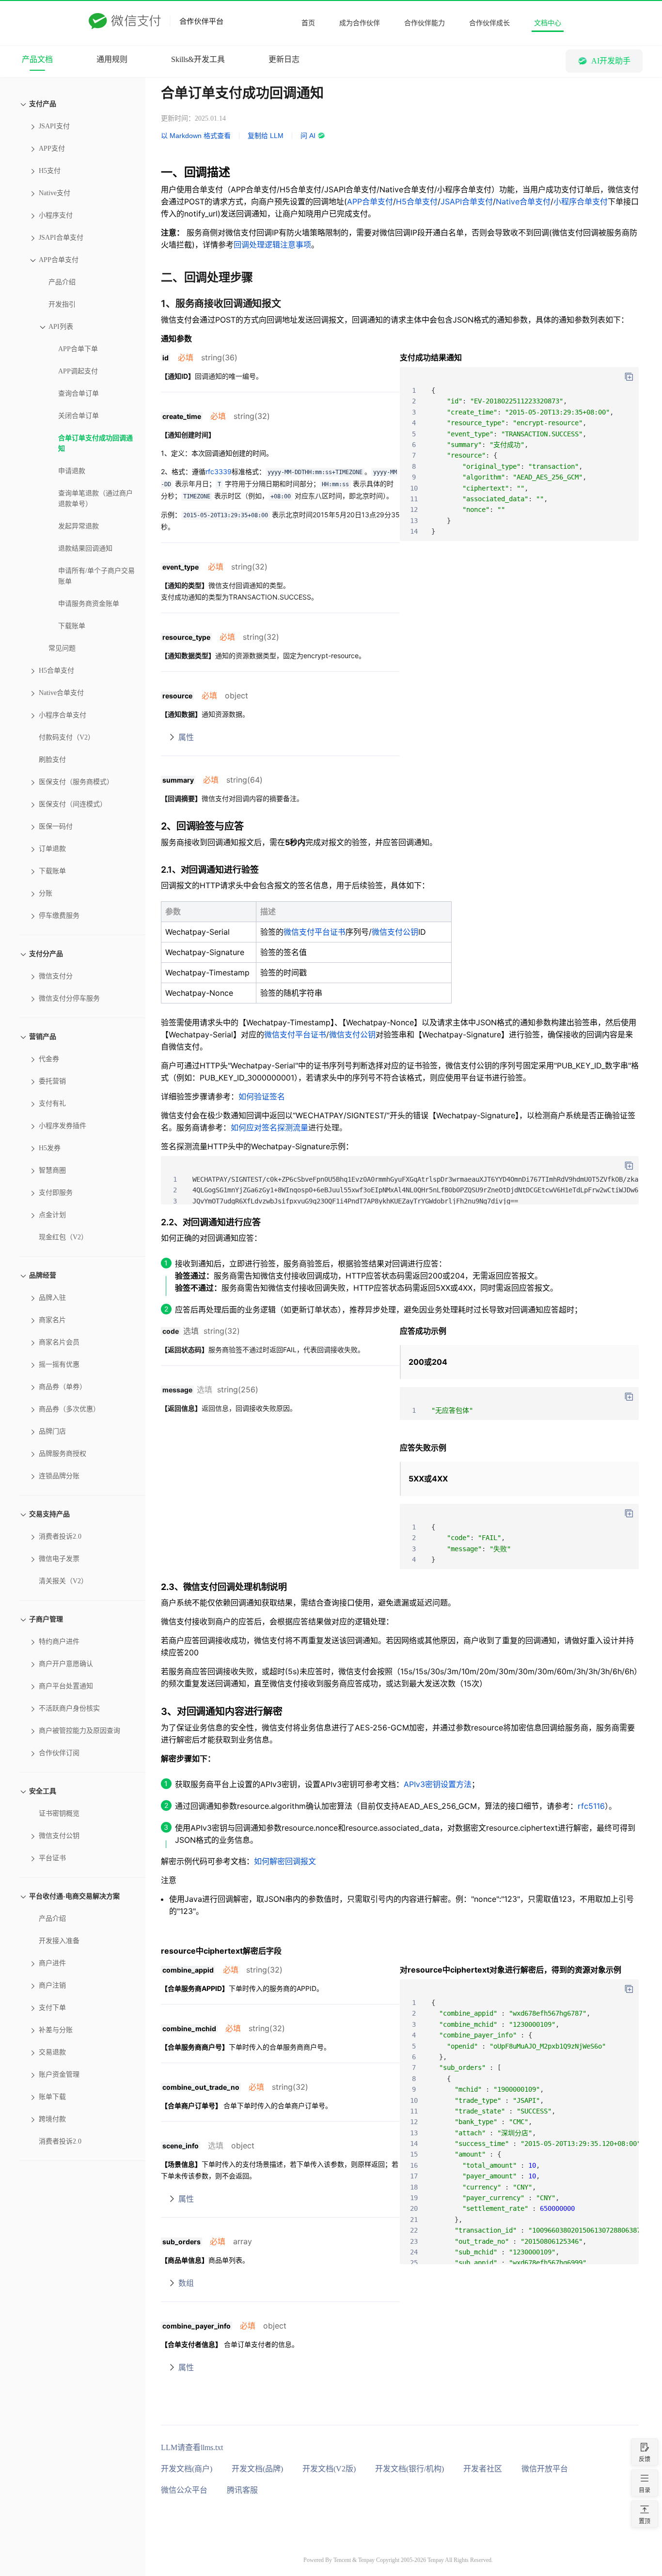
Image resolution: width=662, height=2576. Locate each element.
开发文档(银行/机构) (410, 2469)
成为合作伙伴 (360, 23)
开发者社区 (483, 2469)
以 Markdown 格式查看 (196, 136)
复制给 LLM (266, 136)
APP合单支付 (370, 201)
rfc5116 (591, 1806)
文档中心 (548, 23)
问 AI (308, 136)
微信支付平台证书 (315, 932)
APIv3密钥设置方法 (438, 1784)
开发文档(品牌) (257, 2469)
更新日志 (284, 59)
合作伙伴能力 (425, 23)
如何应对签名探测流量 (269, 1127)
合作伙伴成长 (489, 23)
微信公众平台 (184, 2490)
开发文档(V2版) (329, 2469)
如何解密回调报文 (285, 1861)
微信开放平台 (545, 2469)
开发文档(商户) (187, 2469)
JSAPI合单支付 (467, 201)
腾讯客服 (242, 2490)
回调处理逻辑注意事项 (272, 245)
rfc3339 (219, 471)
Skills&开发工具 (198, 59)
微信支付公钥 (395, 932)
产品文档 (37, 59)
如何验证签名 (262, 1096)
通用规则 (112, 59)
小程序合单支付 (581, 201)
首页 (308, 23)
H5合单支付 (417, 201)
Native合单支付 (523, 201)
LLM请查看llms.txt (192, 2447)
